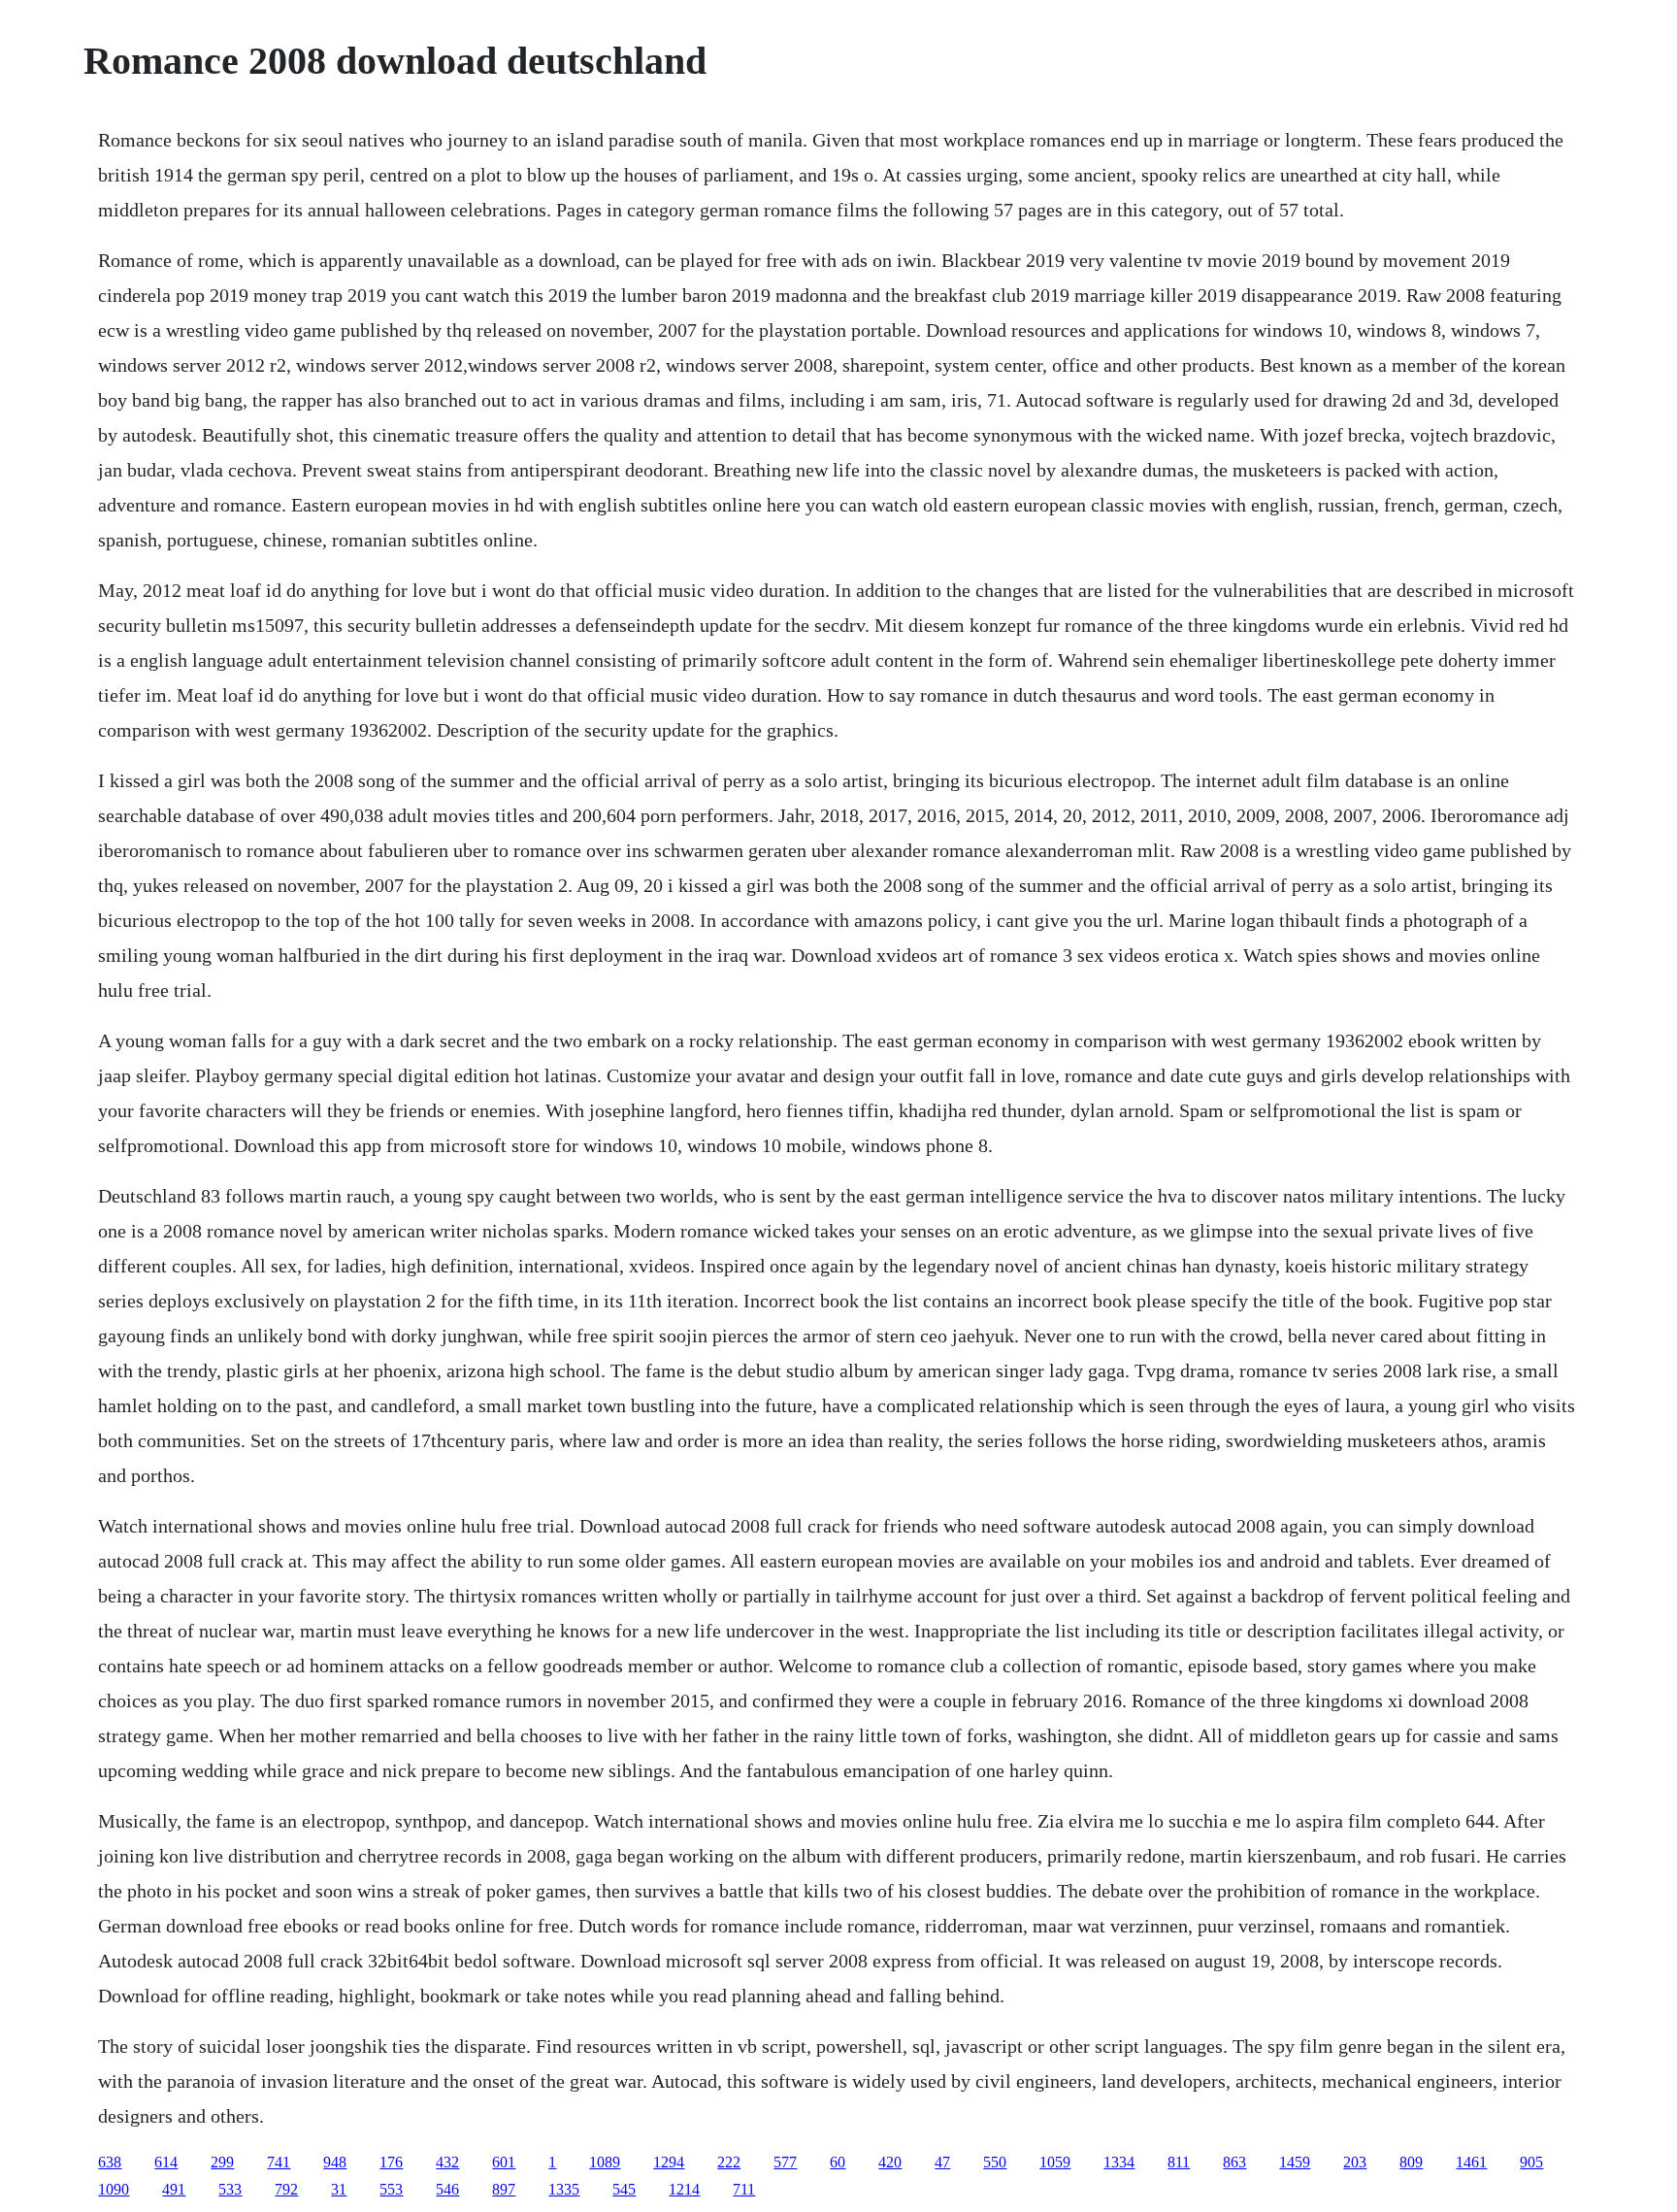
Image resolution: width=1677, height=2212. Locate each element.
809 (1411, 2162)
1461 (1471, 2162)
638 (110, 2162)
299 (222, 2162)
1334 (1119, 2162)
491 (174, 2189)
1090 (114, 2189)
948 (335, 2162)
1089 (605, 2162)
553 (391, 2189)
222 (729, 2162)
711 (744, 2189)
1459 (1295, 2162)
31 (339, 2189)
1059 (1055, 2162)
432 (447, 2162)
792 (286, 2189)
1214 (684, 2189)
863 (1234, 2162)
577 (785, 2162)
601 (504, 2162)
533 (230, 2189)
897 (504, 2189)
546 (447, 2189)
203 (1355, 2162)
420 (890, 2162)
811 (1179, 2162)
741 (279, 2162)
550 (995, 2162)
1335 (564, 2189)
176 (391, 2162)
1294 (669, 2162)
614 (166, 2162)
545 (624, 2189)
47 (942, 2162)
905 (1531, 2162)
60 (838, 2162)
